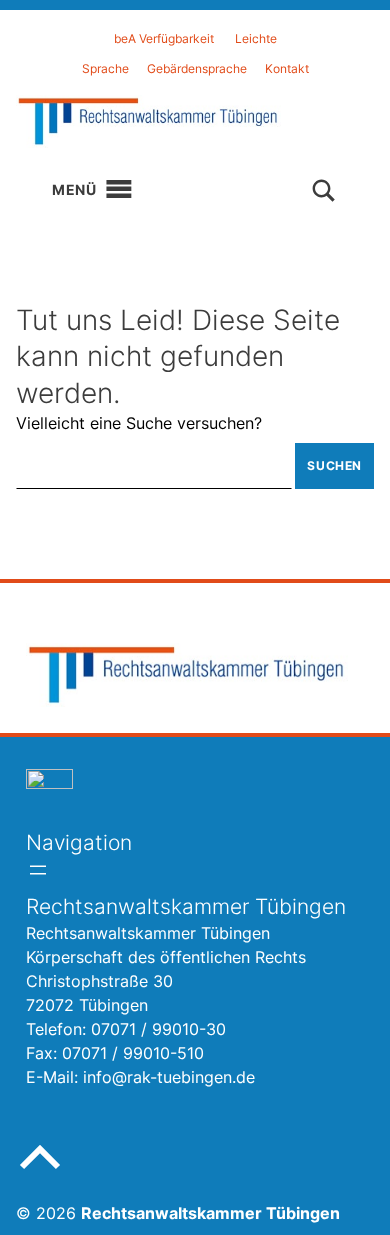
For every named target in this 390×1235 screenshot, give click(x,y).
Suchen (334, 465)
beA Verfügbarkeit (164, 38)
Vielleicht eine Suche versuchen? (139, 423)
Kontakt (287, 68)
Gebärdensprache (197, 68)
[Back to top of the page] (40, 1173)
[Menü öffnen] (38, 870)
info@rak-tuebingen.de (169, 1077)
